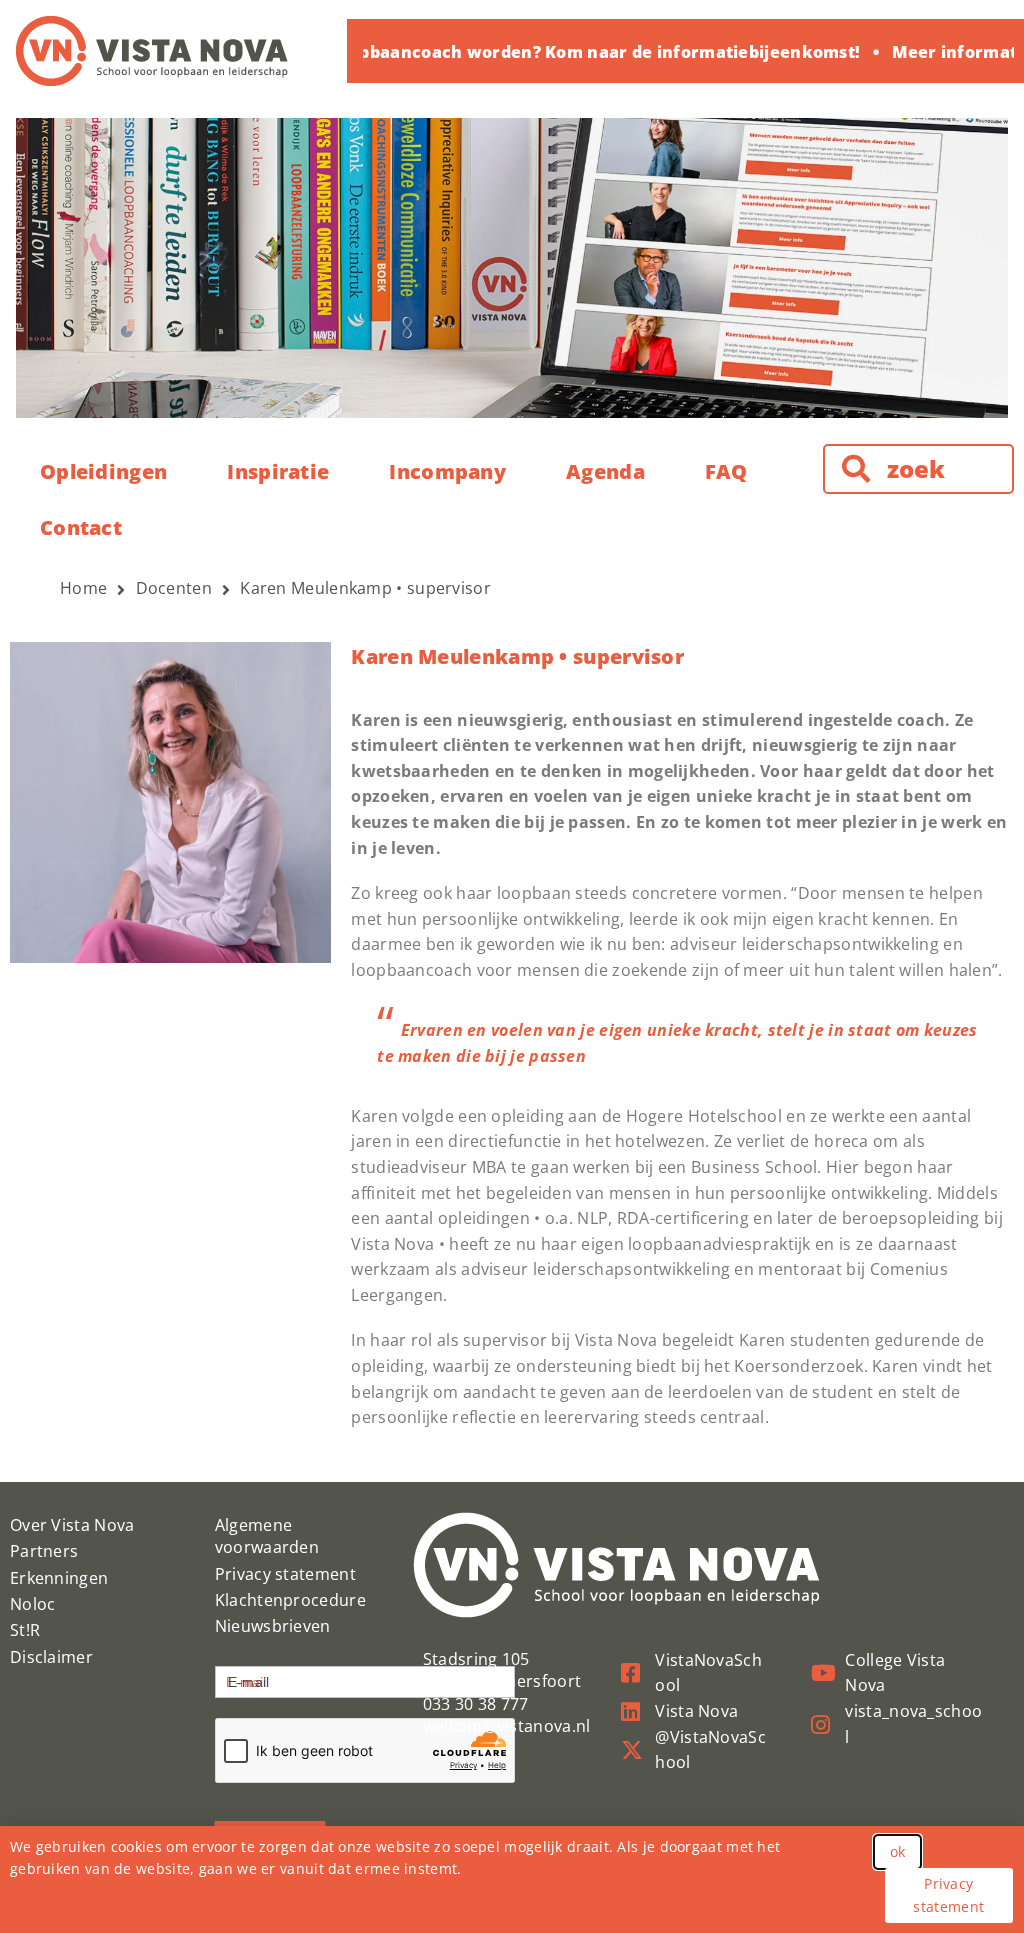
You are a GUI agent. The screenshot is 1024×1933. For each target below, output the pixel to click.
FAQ (726, 471)
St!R (25, 1630)
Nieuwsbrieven (273, 1626)
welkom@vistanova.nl (507, 1726)
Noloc (33, 1604)
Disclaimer (51, 1657)
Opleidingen (103, 471)
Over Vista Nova (72, 1525)
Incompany (447, 471)
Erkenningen (59, 1578)
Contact (81, 527)
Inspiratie (278, 471)
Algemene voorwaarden (267, 1536)
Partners (44, 1551)
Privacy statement (285, 1574)
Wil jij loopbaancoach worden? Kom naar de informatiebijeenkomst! (554, 52)
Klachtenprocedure (290, 1600)
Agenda (605, 471)
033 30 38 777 (476, 1704)
